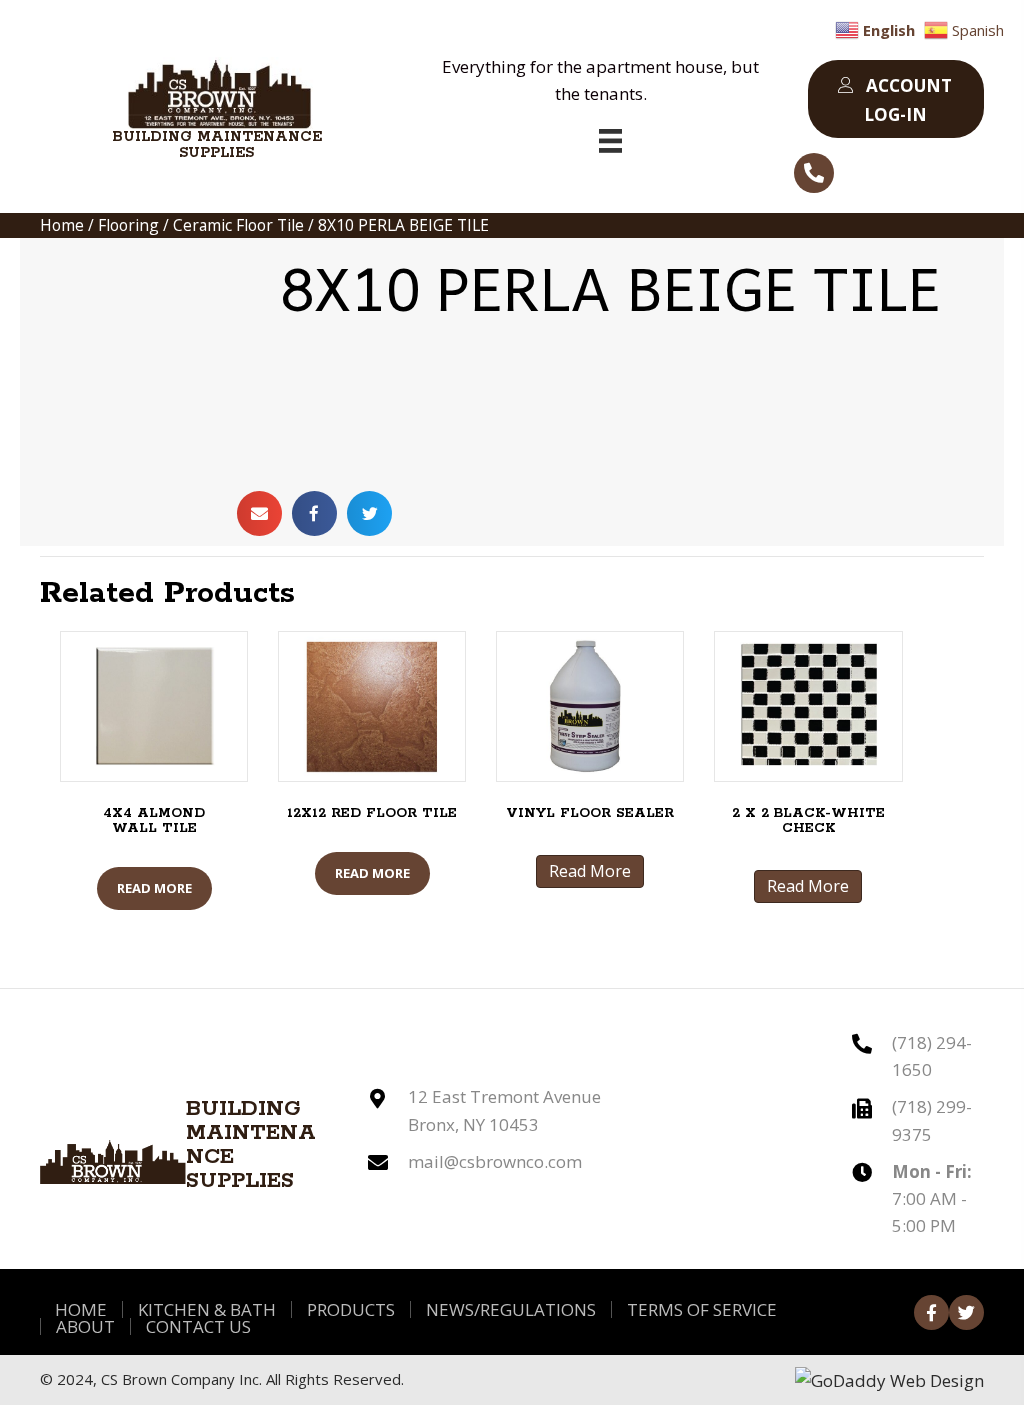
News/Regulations (511, 1309)
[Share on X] (369, 513)
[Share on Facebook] (314, 513)
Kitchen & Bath (207, 1309)
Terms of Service (702, 1309)
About (85, 1326)
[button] (896, 99)
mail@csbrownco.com (495, 1161)
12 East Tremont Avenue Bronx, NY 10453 (504, 1110)
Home (62, 225)
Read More (154, 888)
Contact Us (198, 1326)
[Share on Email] (259, 513)
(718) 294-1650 (932, 1056)
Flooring (128, 225)
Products (351, 1309)
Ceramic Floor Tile (238, 225)
